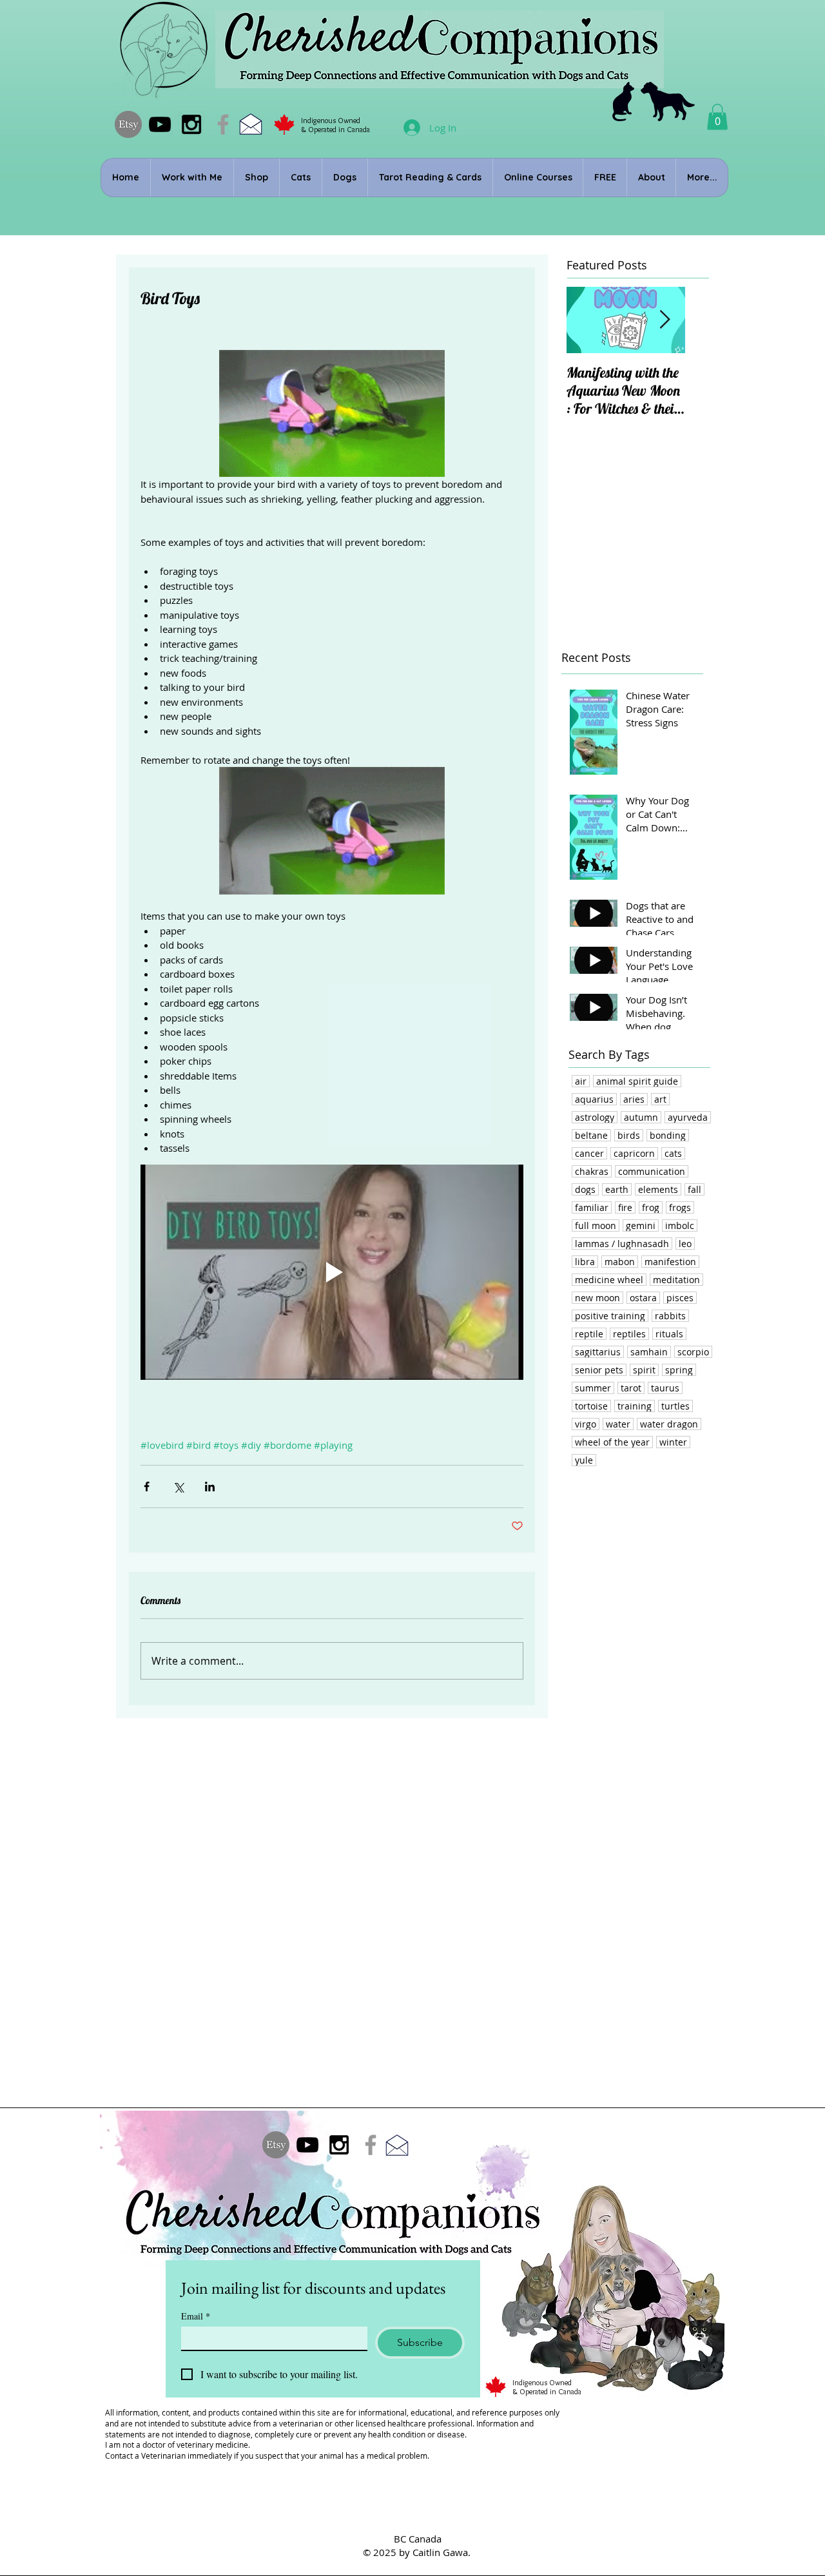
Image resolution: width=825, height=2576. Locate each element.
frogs (680, 1207)
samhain (649, 1352)
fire (625, 1207)
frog (651, 1207)
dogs (585, 1189)
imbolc (680, 1225)
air (581, 1081)
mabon (620, 1262)
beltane (591, 1135)
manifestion (670, 1262)
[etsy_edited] (128, 124)
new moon (597, 1298)
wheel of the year (612, 1442)
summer (593, 1388)
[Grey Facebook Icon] (223, 124)
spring (679, 1370)
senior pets (599, 1370)
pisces (680, 1298)
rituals (669, 1334)
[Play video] (332, 1272)
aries (634, 1099)
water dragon (669, 1424)
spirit (644, 1370)
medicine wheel (609, 1280)
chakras (592, 1171)
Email (196, 2316)
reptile (589, 1334)
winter (673, 1442)
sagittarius (598, 1352)
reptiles (629, 1334)
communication (652, 1171)
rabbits (670, 1316)
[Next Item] (665, 320)
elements (658, 1189)
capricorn (634, 1153)
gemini (641, 1225)
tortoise (591, 1406)
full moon (596, 1225)
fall (694, 1189)
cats (673, 1153)
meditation (676, 1280)
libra (585, 1262)
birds (629, 1135)
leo (685, 1244)
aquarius (594, 1099)
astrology (595, 1117)
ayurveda (688, 1117)
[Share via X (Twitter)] (178, 1487)
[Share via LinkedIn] (210, 1487)
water (618, 1424)
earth (617, 1189)
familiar (592, 1207)
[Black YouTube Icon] (160, 124)
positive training (610, 1316)
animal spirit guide (637, 1081)
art (660, 1099)
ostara (643, 1298)
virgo (586, 1424)
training (635, 1406)
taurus (665, 1388)
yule (584, 1460)
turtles (675, 1406)
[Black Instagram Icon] (191, 124)
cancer (589, 1153)
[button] (717, 117)
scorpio (693, 1352)
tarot (631, 1388)
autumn (641, 1117)
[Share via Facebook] (147, 1487)
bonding (668, 1135)
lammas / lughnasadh (622, 1244)
